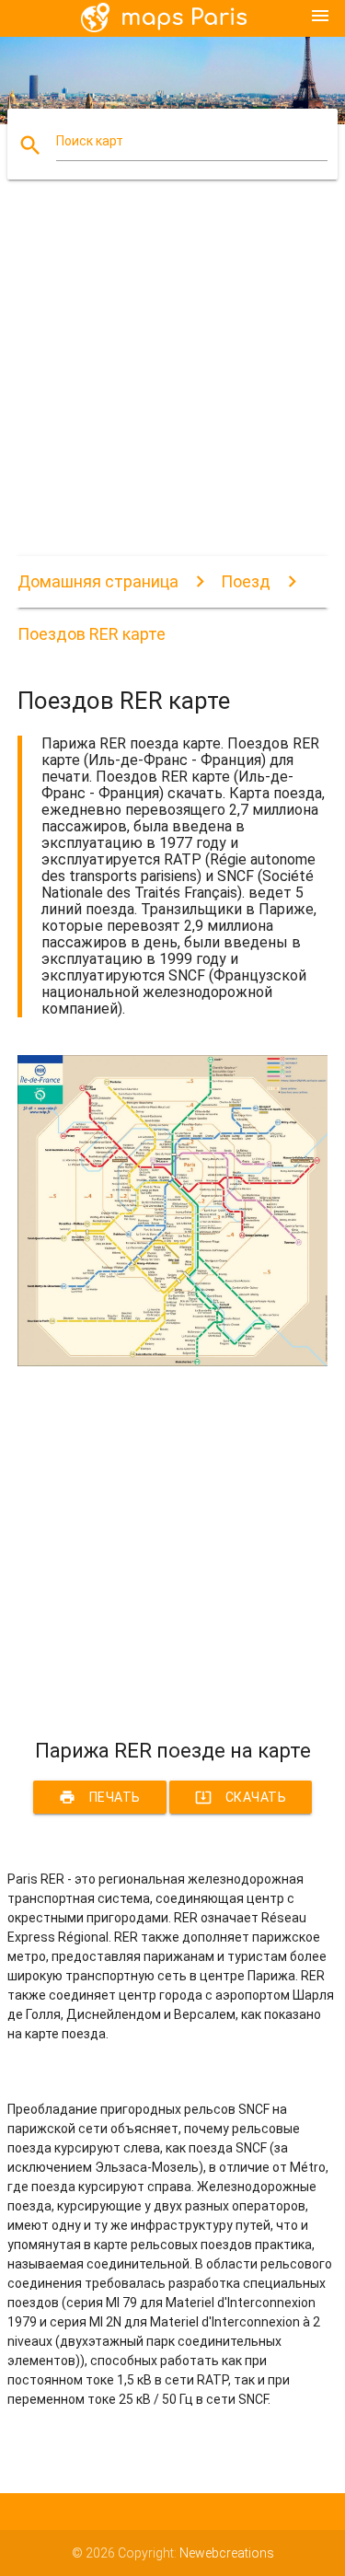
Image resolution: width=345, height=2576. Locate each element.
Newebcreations (227, 2553)
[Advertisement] (172, 383)
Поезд (246, 581)
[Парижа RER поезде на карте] (173, 1362)
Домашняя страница (98, 581)
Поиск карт (90, 141)
